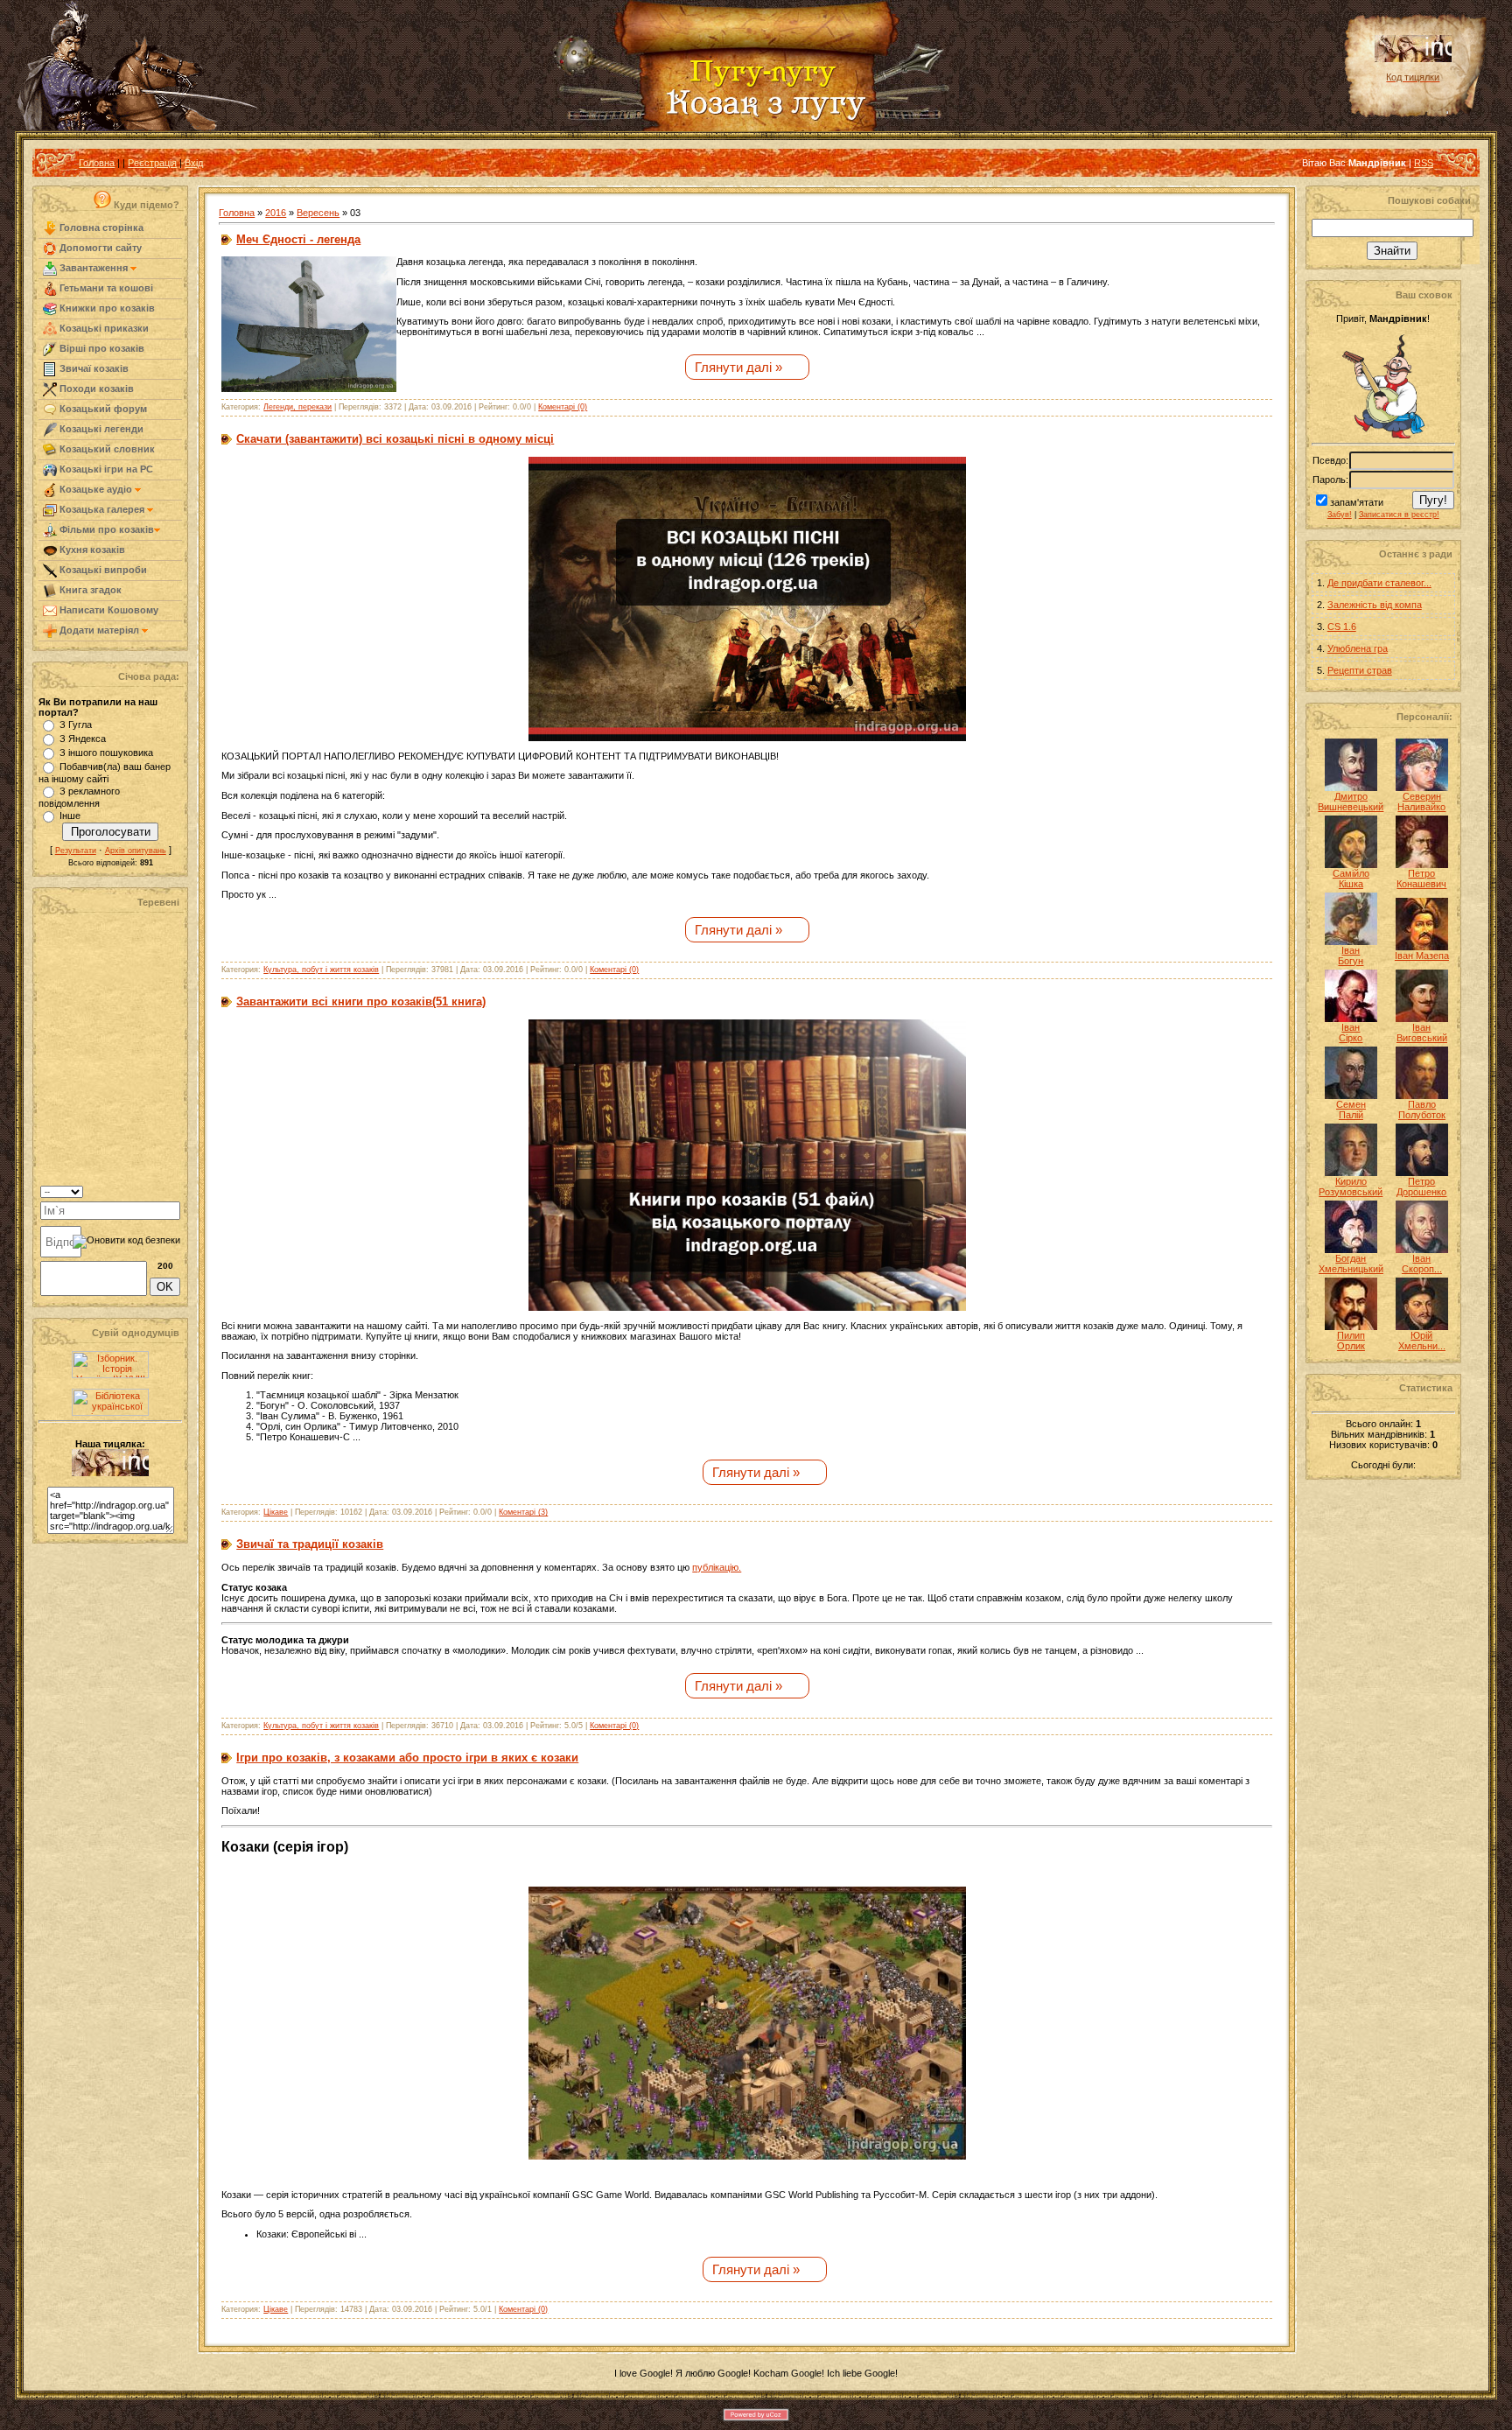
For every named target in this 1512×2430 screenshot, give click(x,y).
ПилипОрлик (1351, 1341)
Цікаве (276, 1512)
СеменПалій (1351, 1110)
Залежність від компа (1375, 605)
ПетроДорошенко (1421, 1187)
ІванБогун (1351, 956)
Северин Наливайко (1421, 802)
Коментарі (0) (563, 407)
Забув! (1340, 515)
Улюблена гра (1358, 648)
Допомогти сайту (99, 248)
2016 (276, 213)
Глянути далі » (738, 367)
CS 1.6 (1342, 627)
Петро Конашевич (1421, 879)
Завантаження (94, 268)
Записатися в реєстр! (1399, 515)
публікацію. (717, 1567)
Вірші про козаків (101, 348)
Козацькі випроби (102, 570)
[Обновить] (158, 1190)
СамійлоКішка (1351, 879)
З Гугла (76, 725)
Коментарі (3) (523, 1512)
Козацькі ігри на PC (105, 469)
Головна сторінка (100, 228)
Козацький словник (106, 449)
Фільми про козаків (105, 529)
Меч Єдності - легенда (298, 239)
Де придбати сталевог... (1379, 583)
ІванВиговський (1422, 1033)
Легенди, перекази (297, 407)
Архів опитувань (136, 851)
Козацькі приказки (103, 328)
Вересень (318, 213)
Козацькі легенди (100, 429)
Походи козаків (95, 389)
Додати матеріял (99, 630)
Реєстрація (152, 163)
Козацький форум (102, 409)
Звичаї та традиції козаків (310, 1544)
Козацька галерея (102, 509)
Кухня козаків (91, 550)
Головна (97, 163)
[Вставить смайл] (175, 1190)
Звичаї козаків (93, 368)
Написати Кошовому (108, 610)
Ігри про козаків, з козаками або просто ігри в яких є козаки (407, 1758)
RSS (1424, 163)
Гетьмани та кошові (105, 288)
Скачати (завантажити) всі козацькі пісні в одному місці (395, 439)
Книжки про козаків (106, 308)
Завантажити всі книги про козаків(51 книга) (361, 1001)
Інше (70, 816)
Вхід (194, 163)
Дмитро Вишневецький (1351, 802)
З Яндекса (83, 739)
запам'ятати (1357, 502)
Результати (76, 851)
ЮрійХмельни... (1422, 1341)
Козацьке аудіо (96, 489)
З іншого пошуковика (106, 753)
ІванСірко (1351, 1033)
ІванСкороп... (1422, 1264)
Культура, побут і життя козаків (321, 970)
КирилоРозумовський (1351, 1187)
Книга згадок (89, 590)
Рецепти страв (1360, 670)
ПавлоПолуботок (1422, 1110)
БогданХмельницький (1351, 1264)
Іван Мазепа (1422, 956)
